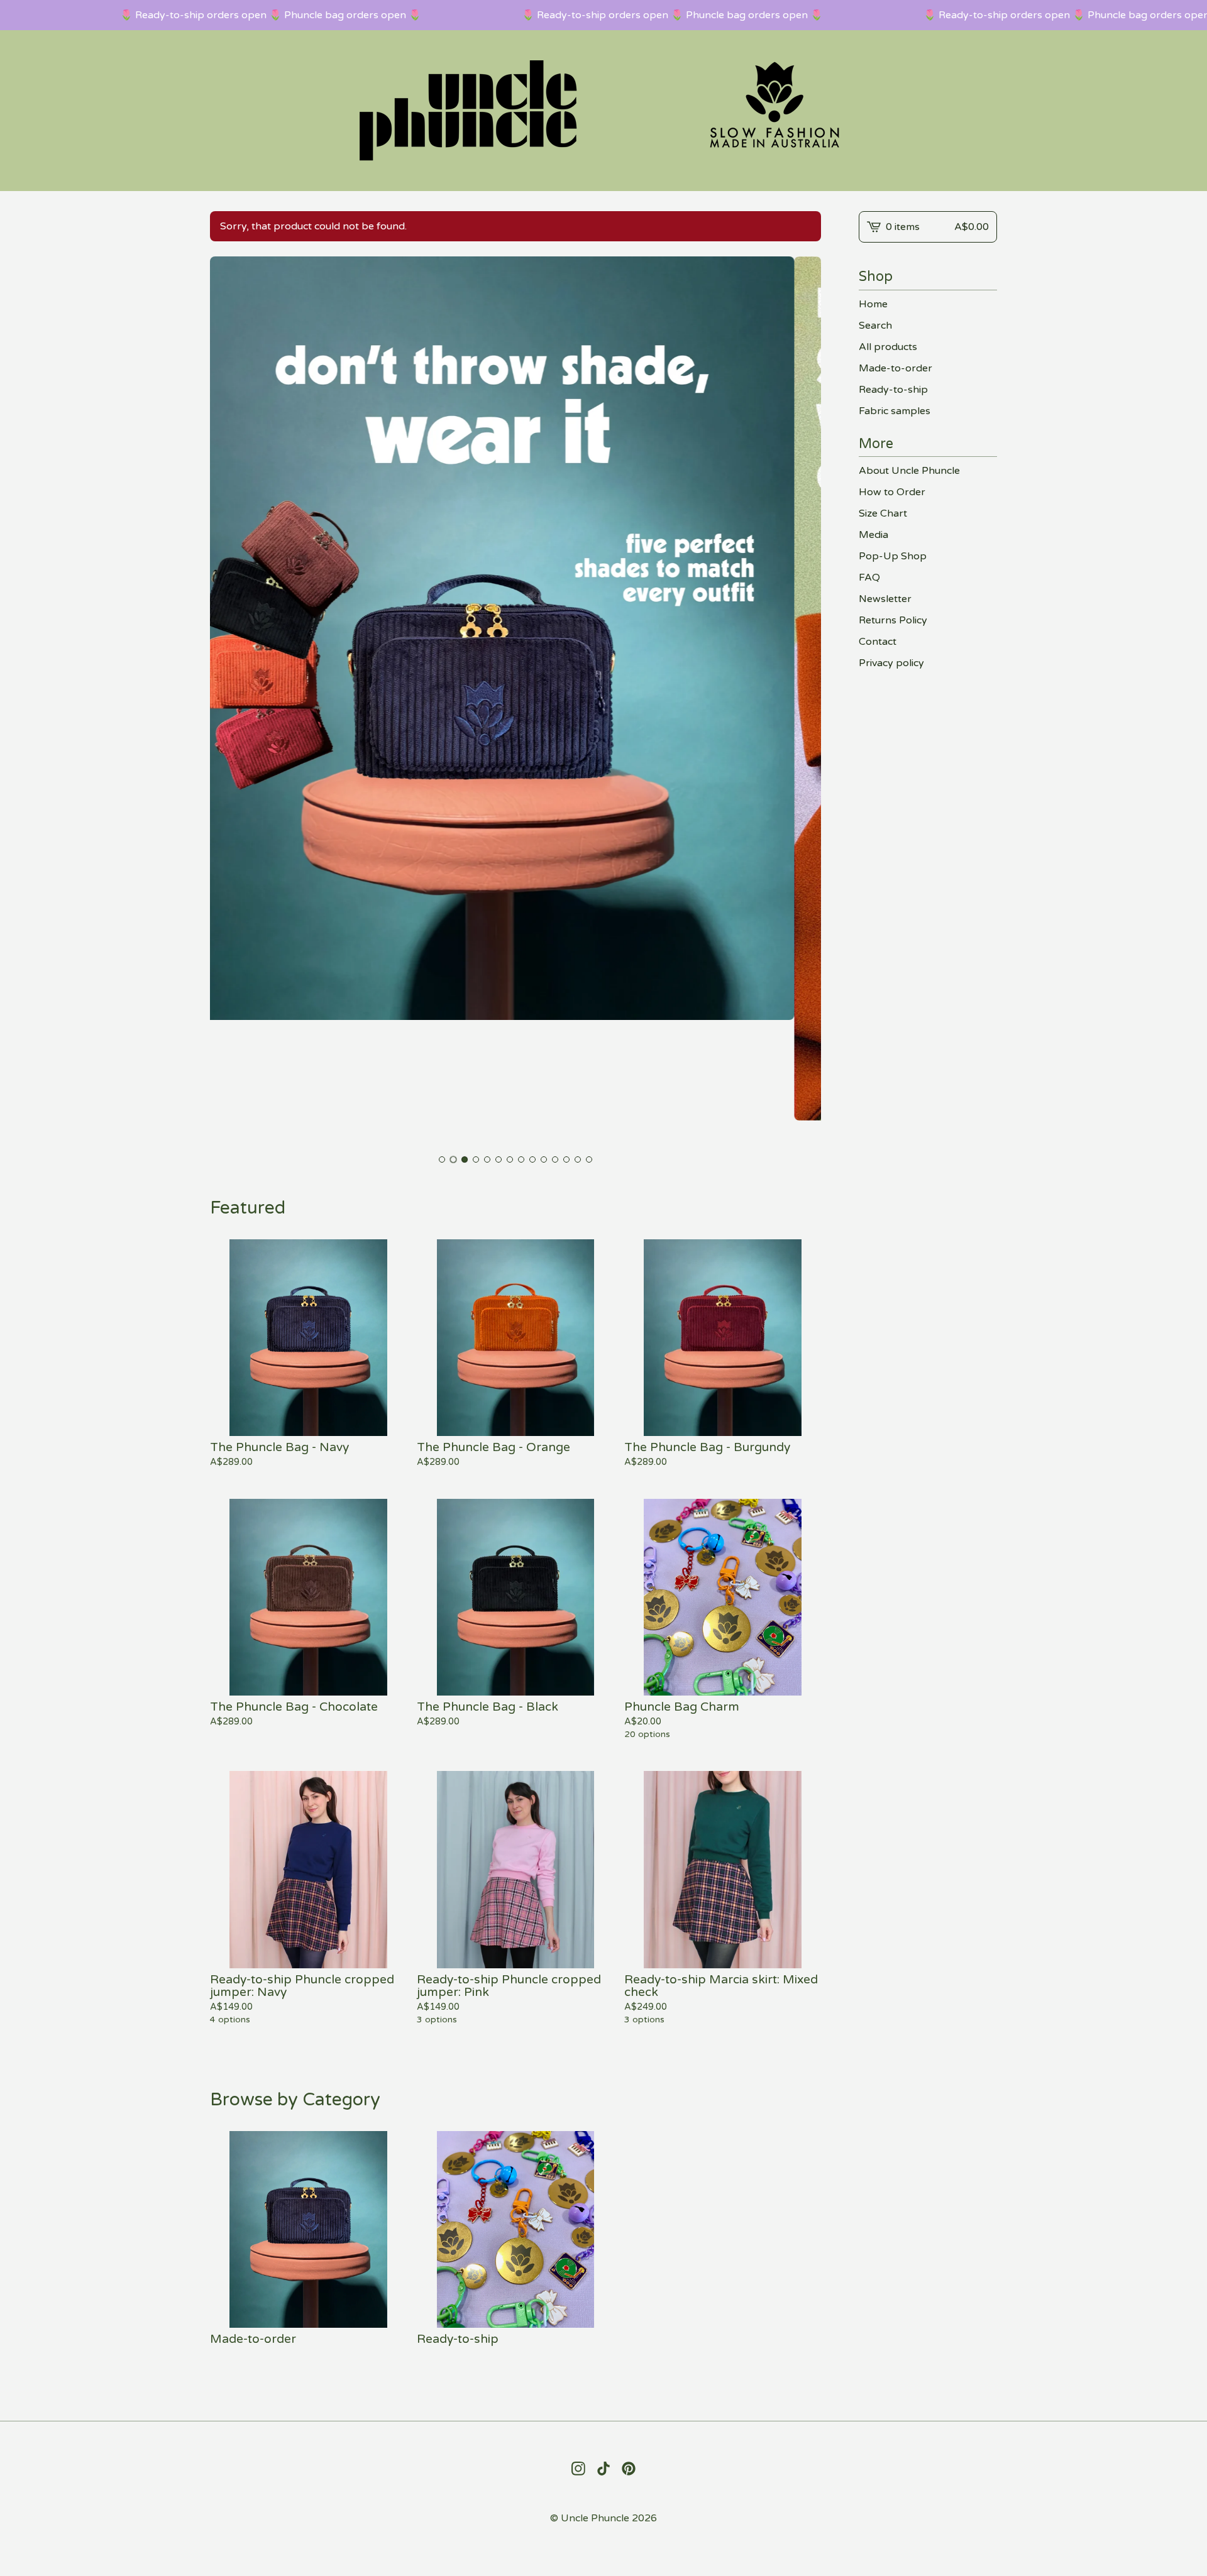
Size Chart (883, 513)
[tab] (442, 1159)
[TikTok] (603, 2469)
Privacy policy (891, 663)
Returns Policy (893, 620)
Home (873, 304)
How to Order (892, 492)
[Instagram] (578, 2469)
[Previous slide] (228, 702)
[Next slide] (803, 702)
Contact (878, 642)
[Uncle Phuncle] (603, 111)
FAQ (869, 578)
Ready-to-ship (893, 390)
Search (875, 326)
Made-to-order (896, 368)
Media (874, 535)
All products (888, 347)
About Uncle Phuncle (909, 471)
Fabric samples (895, 411)
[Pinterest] (629, 2469)
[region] (603, 15)
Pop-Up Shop (893, 556)
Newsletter (885, 599)
